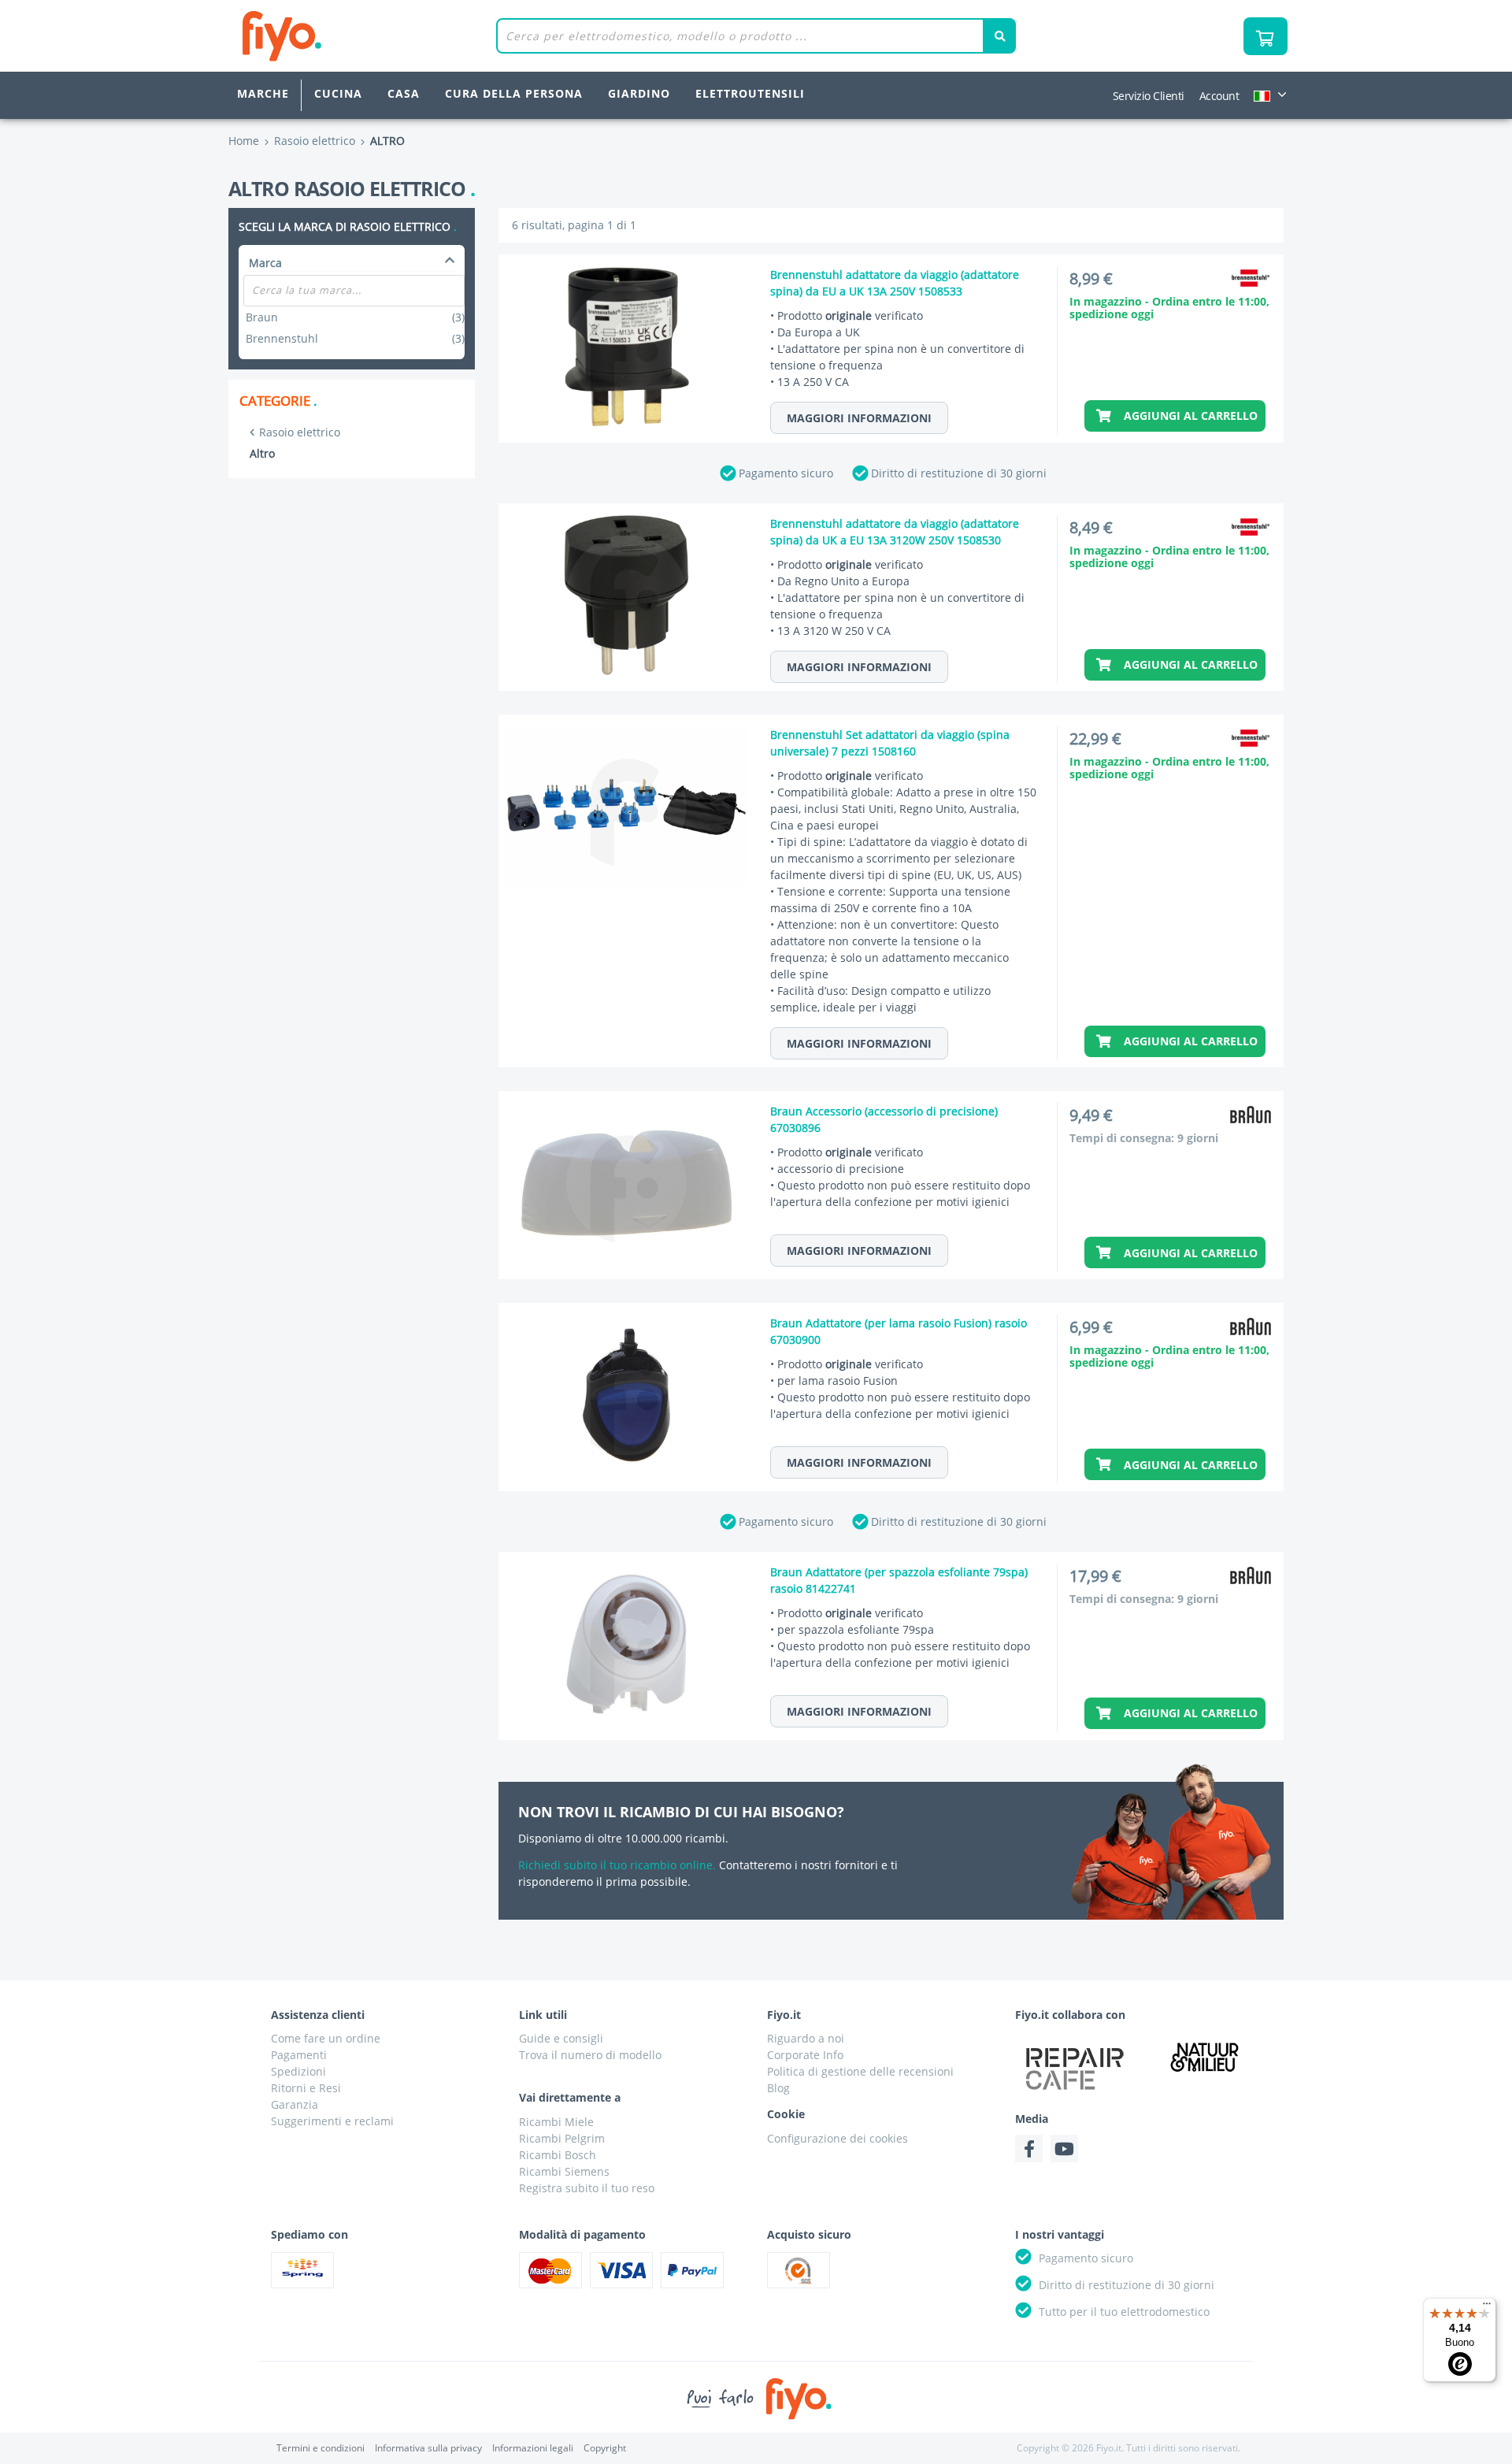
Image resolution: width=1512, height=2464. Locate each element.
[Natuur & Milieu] (1205, 2056)
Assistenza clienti (318, 2015)
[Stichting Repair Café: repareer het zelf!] (1075, 2069)
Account (1219, 96)
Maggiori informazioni (859, 418)
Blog (778, 2088)
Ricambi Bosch (558, 2155)
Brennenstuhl (355, 338)
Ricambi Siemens (564, 2171)
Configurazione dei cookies (838, 2138)
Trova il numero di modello (590, 2055)
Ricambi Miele (556, 2122)
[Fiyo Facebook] (1029, 2149)
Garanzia (295, 2104)
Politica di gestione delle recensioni (860, 2071)
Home (244, 141)
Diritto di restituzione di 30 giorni (959, 473)
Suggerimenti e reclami (332, 2121)
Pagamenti (299, 2055)
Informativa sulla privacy (428, 2448)
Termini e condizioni (321, 2448)
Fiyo (347, 36)
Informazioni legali (533, 2448)
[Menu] (1487, 2307)
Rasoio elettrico (300, 432)
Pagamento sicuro (786, 473)
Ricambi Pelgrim (562, 2138)
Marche (263, 93)
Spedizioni (298, 2071)
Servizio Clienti (1149, 96)
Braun (355, 317)
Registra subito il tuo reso (587, 2188)
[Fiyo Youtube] (1064, 2149)
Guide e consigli (561, 2038)
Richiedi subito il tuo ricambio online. (617, 1865)
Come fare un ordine (326, 2038)
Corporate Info (805, 2055)
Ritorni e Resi (306, 2088)
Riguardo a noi (806, 2038)
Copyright (605, 2448)
